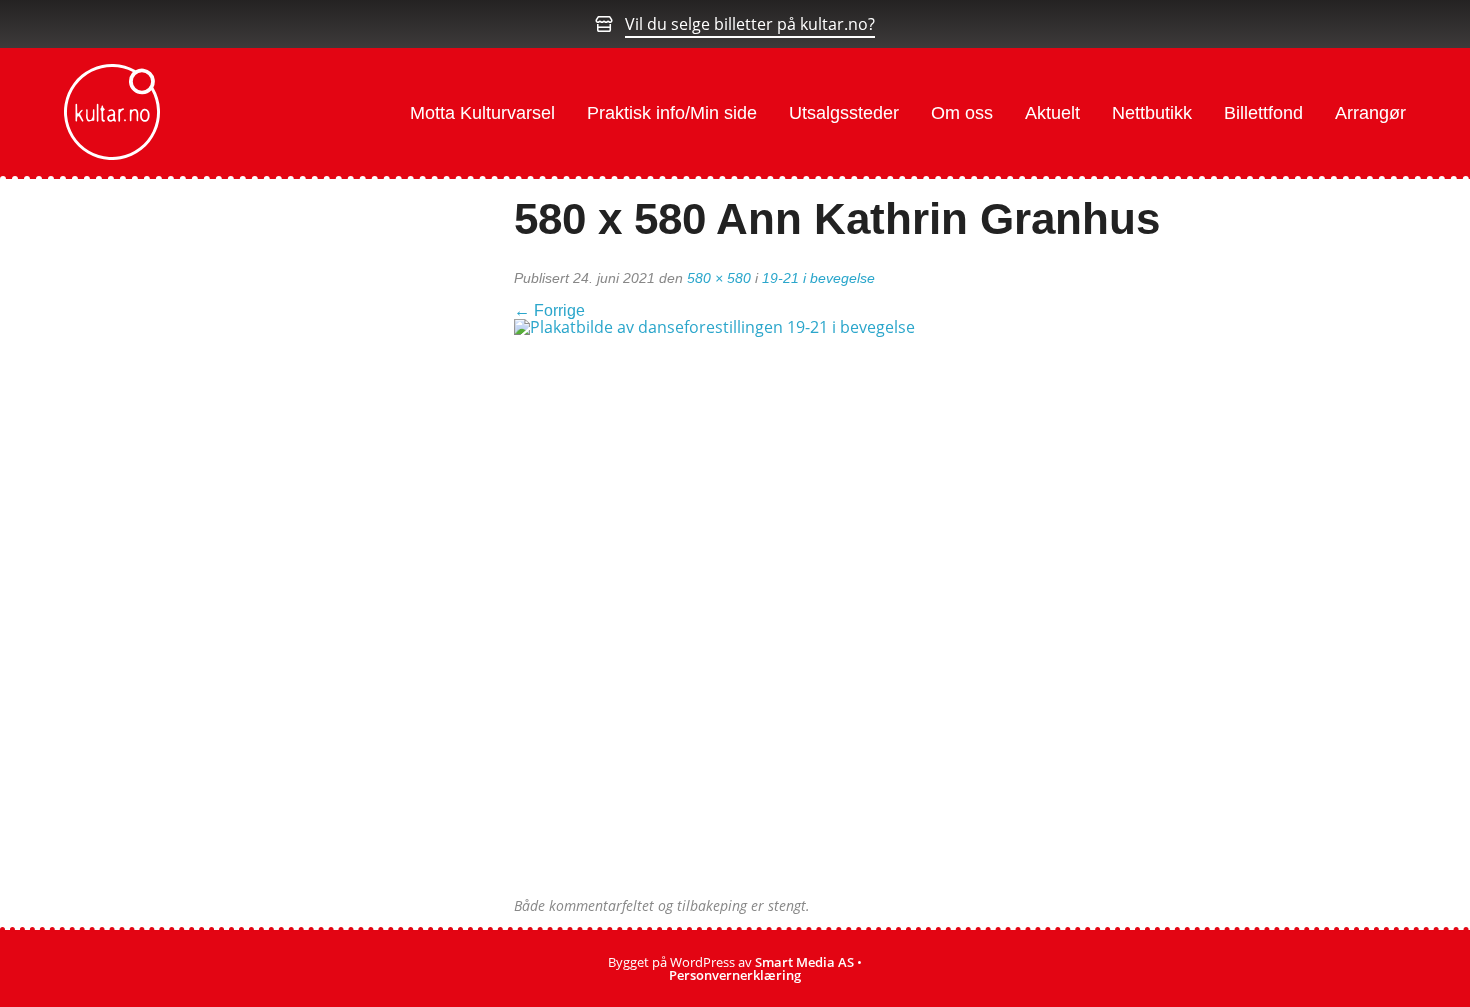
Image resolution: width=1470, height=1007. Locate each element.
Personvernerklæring (735, 975)
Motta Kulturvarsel (482, 113)
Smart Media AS (804, 962)
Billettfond (1263, 113)
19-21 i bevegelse (818, 278)
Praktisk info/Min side (672, 113)
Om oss (962, 113)
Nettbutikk (1152, 113)
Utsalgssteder (844, 113)
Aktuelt (1052, 113)
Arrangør (1370, 113)
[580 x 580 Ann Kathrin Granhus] (804, 607)
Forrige (549, 310)
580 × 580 (719, 278)
